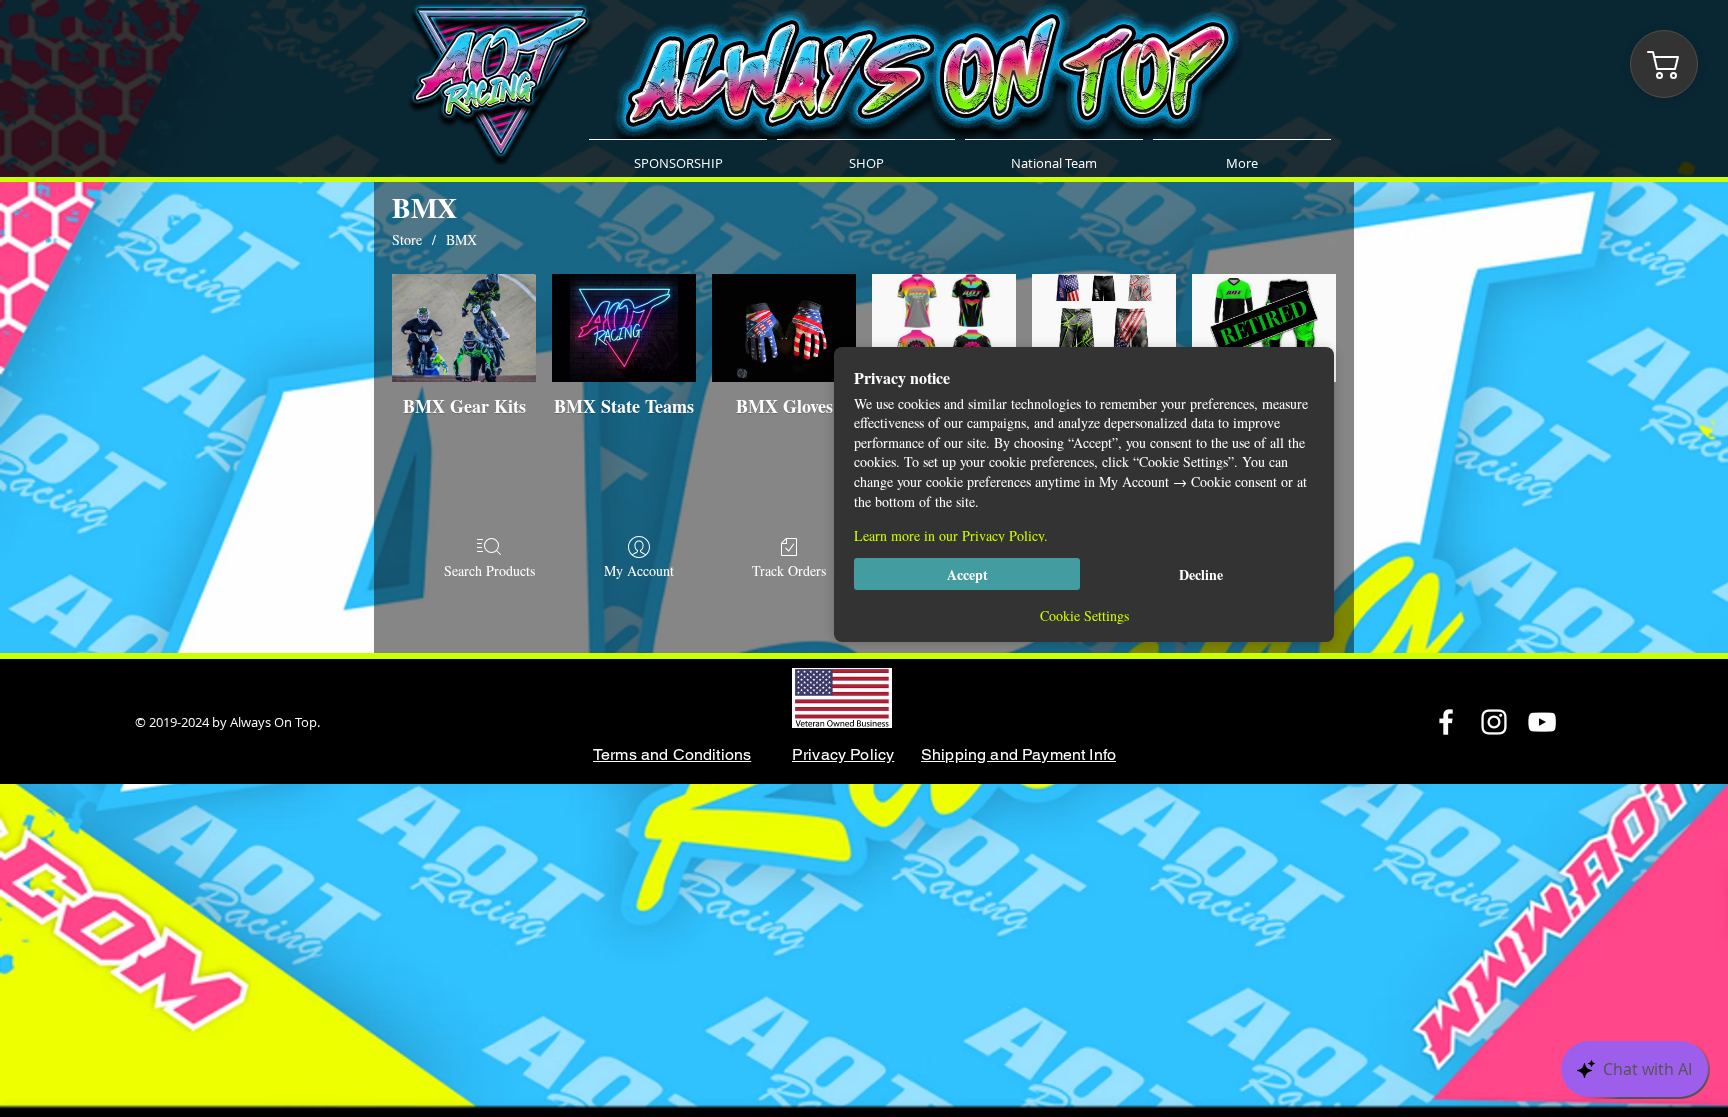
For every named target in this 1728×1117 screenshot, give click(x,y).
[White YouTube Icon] (1542, 722)
